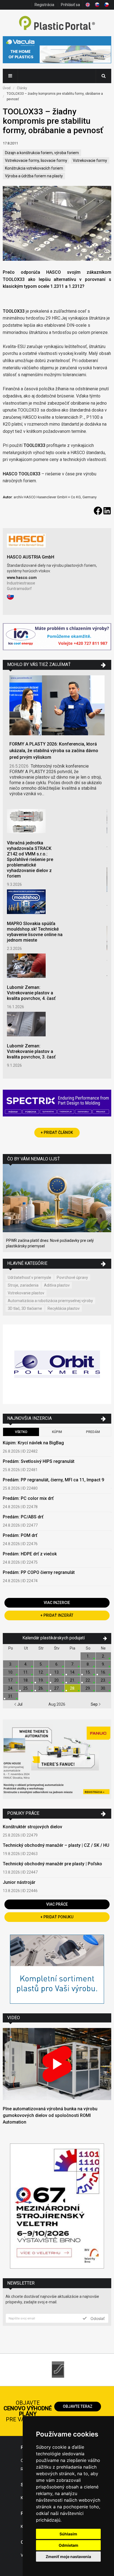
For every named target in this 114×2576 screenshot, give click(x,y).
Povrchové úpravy (72, 1278)
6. (57, 1664)
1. (88, 1656)
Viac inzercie (57, 1603)
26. (41, 1688)
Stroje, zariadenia (23, 1285)
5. (41, 1664)
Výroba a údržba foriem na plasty (34, 176)
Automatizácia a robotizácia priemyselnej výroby (50, 1301)
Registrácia (44, 5)
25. (26, 1688)
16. (103, 1672)
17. (11, 1680)
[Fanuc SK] (57, 1760)
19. (41, 1680)
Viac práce (57, 1904)
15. (88, 1672)
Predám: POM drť (20, 1535)
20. (57, 1680)
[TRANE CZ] (57, 637)
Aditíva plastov (57, 1285)
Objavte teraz (78, 2406)
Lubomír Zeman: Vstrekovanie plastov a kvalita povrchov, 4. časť (31, 993)
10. (11, 1672)
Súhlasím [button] (68, 2534)
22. (88, 1680)
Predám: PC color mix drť (28, 1498)
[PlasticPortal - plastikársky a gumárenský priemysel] (57, 24)
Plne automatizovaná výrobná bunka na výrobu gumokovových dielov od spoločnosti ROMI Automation (50, 2115)
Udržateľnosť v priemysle (29, 1278)
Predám (93, 1432)
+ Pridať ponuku (57, 1917)
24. (11, 1688)
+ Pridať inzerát (57, 1615)
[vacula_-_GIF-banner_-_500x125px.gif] (57, 50)
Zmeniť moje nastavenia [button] (68, 2557)
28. (73, 1688)
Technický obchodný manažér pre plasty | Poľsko (52, 1864)
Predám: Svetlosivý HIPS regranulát (39, 1461)
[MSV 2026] (57, 2207)
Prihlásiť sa (70, 5)
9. (103, 1664)
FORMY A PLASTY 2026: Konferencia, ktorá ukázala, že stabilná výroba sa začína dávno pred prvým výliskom (54, 751)
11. (26, 1672)
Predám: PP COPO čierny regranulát (39, 1572)
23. (103, 1680)
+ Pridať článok (57, 1132)
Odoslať (97, 2318)
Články (22, 88)
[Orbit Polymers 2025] (57, 1365)
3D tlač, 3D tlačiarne (25, 1308)
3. (11, 1664)
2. (103, 1656)
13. (57, 1672)
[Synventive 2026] (57, 1104)
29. (88, 1688)
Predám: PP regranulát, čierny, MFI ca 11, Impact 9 (53, 1480)
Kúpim (57, 1432)
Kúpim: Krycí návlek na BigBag (33, 1443)
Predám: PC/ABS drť (23, 1517)
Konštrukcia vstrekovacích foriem (34, 168)
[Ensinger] (57, 1970)
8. (88, 1664)
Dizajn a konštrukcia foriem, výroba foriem (42, 153)
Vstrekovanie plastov (26, 1293)
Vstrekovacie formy (90, 160)
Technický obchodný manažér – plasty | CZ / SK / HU (56, 1845)
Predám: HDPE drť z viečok (30, 1554)
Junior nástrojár (19, 1882)
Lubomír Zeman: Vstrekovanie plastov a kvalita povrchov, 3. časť (31, 1051)
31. (11, 1696)
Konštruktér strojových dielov (33, 1827)
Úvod (7, 88)
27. (57, 1688)
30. (103, 1688)
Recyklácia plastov (64, 1308)
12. (41, 1672)
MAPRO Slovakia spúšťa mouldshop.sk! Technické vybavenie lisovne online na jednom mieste (35, 932)
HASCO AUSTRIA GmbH (31, 557)
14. (73, 1672)
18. (26, 1680)
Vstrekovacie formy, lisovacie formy (36, 160)
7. (73, 1664)
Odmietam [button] (68, 2545)
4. (26, 1664)
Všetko (21, 1432)
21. (73, 1680)
